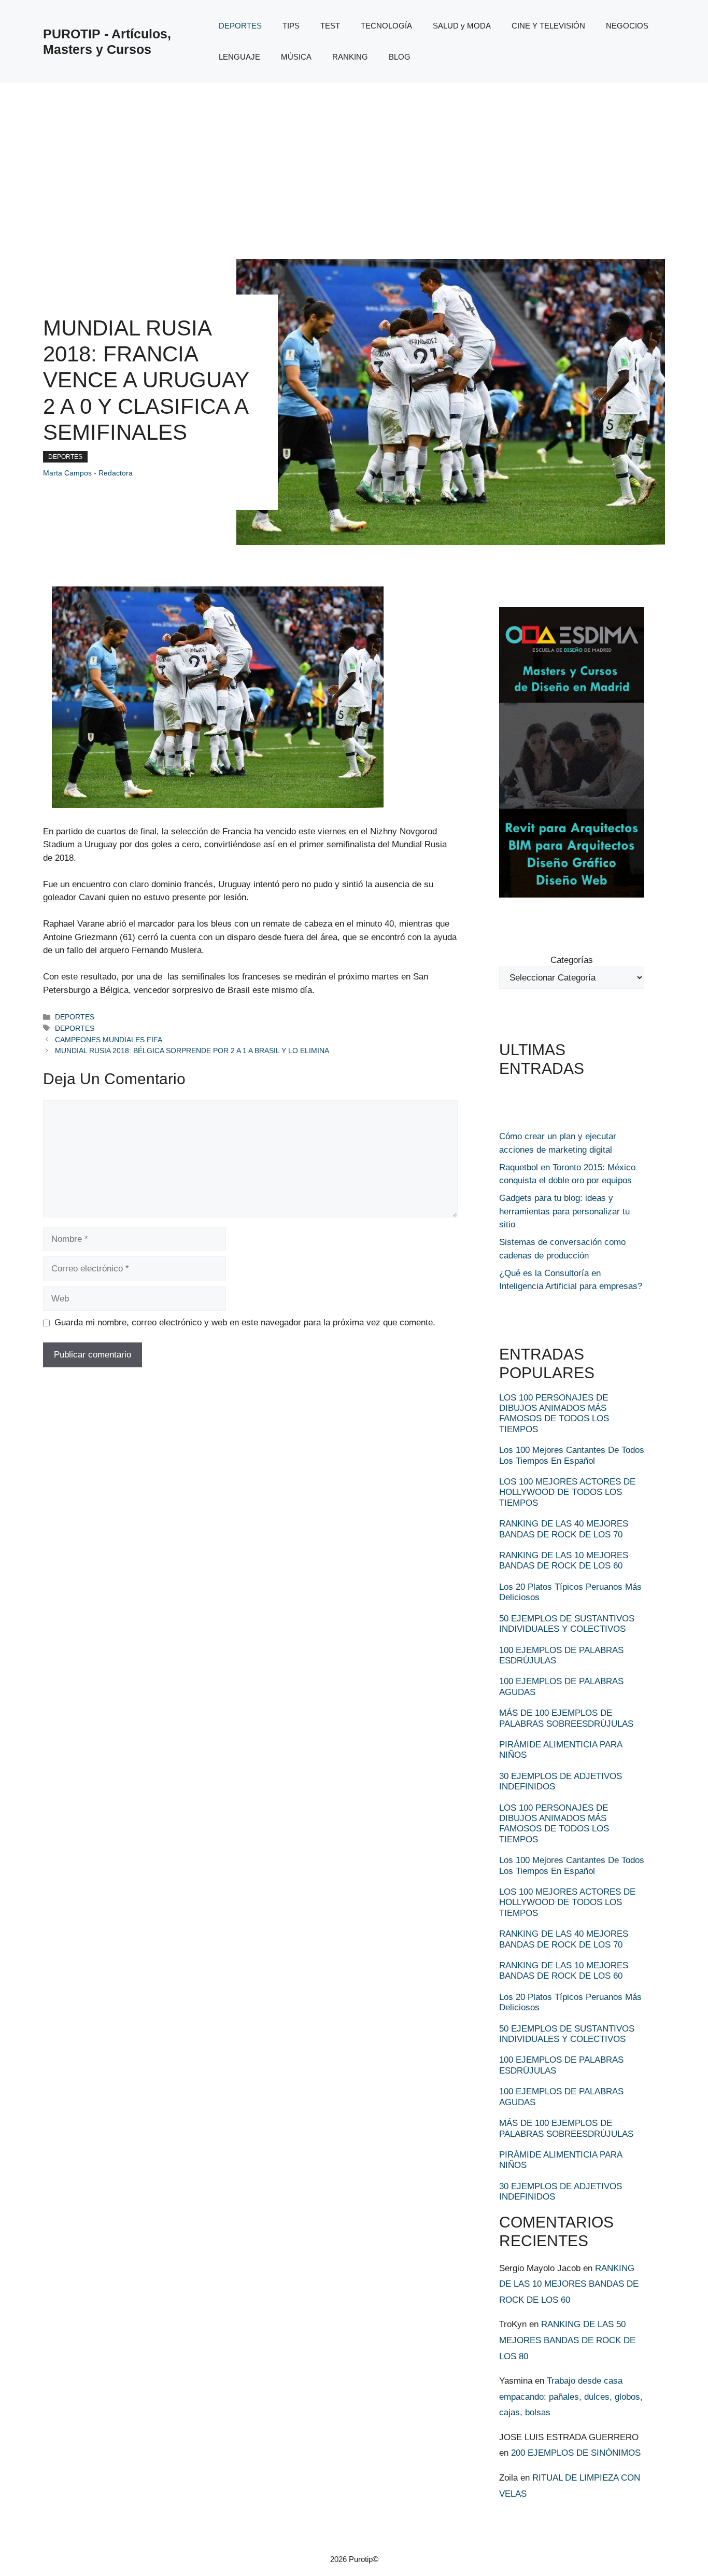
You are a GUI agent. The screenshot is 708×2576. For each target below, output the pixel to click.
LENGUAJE (239, 57)
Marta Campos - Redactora (88, 473)
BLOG (400, 57)
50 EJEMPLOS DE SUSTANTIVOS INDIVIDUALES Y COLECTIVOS (567, 1624)
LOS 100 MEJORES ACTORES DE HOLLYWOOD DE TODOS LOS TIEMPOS (567, 1492)
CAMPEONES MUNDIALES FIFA (109, 1040)
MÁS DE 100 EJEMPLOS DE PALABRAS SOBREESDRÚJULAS (566, 1718)
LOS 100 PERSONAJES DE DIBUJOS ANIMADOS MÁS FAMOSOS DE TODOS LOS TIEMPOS (554, 1413)
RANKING (350, 57)
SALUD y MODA (462, 26)
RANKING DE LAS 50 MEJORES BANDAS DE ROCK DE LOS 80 (567, 2340)
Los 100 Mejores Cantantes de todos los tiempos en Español (572, 1455)
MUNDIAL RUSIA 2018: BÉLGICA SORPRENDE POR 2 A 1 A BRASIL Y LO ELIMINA (192, 1051)
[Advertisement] (354, 161)
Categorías (572, 960)
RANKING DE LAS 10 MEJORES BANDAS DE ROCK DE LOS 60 (564, 1560)
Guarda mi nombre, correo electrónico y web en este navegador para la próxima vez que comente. (245, 1322)
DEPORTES (240, 26)
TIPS (291, 26)
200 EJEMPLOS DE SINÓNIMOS (576, 2453)
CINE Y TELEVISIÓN (548, 26)
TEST (330, 26)
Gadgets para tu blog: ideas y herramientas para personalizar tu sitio (564, 1211)
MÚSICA (296, 57)
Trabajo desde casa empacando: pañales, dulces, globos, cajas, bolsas (571, 2397)
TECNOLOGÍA (386, 26)
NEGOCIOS (627, 26)
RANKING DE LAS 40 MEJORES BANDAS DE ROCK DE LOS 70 (564, 1529)
